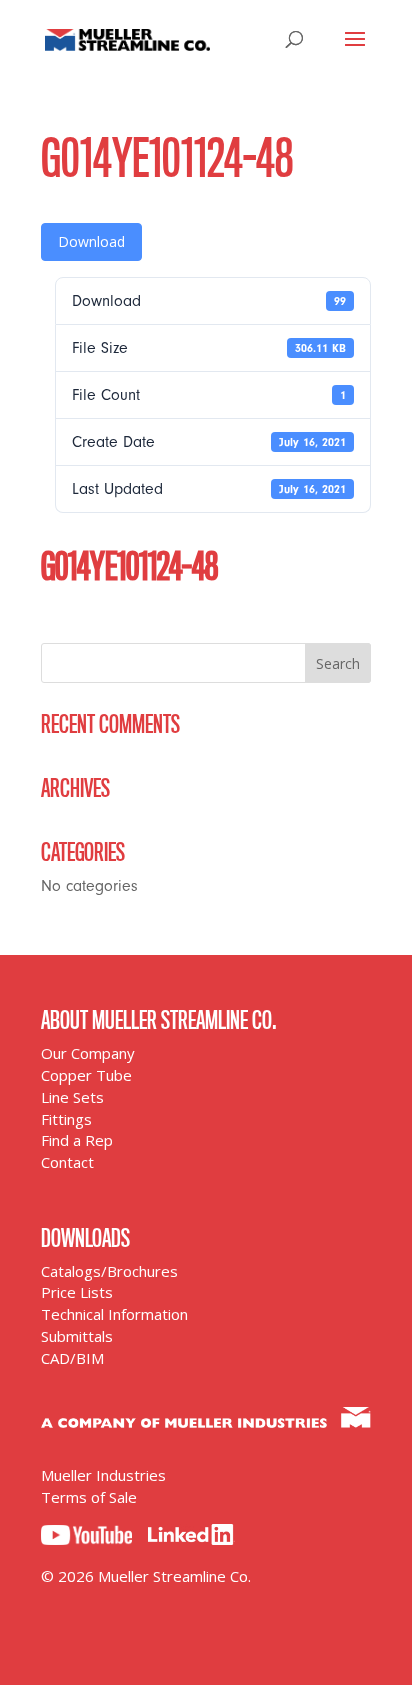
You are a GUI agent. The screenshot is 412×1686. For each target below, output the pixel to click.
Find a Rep (77, 1140)
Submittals (77, 1336)
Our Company (88, 1053)
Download (91, 241)
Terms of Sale (89, 1497)
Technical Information (114, 1314)
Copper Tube (86, 1075)
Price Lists (77, 1292)
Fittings (66, 1119)
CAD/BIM (72, 1358)
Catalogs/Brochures (109, 1271)
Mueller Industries (103, 1475)
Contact (67, 1162)
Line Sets (72, 1097)
